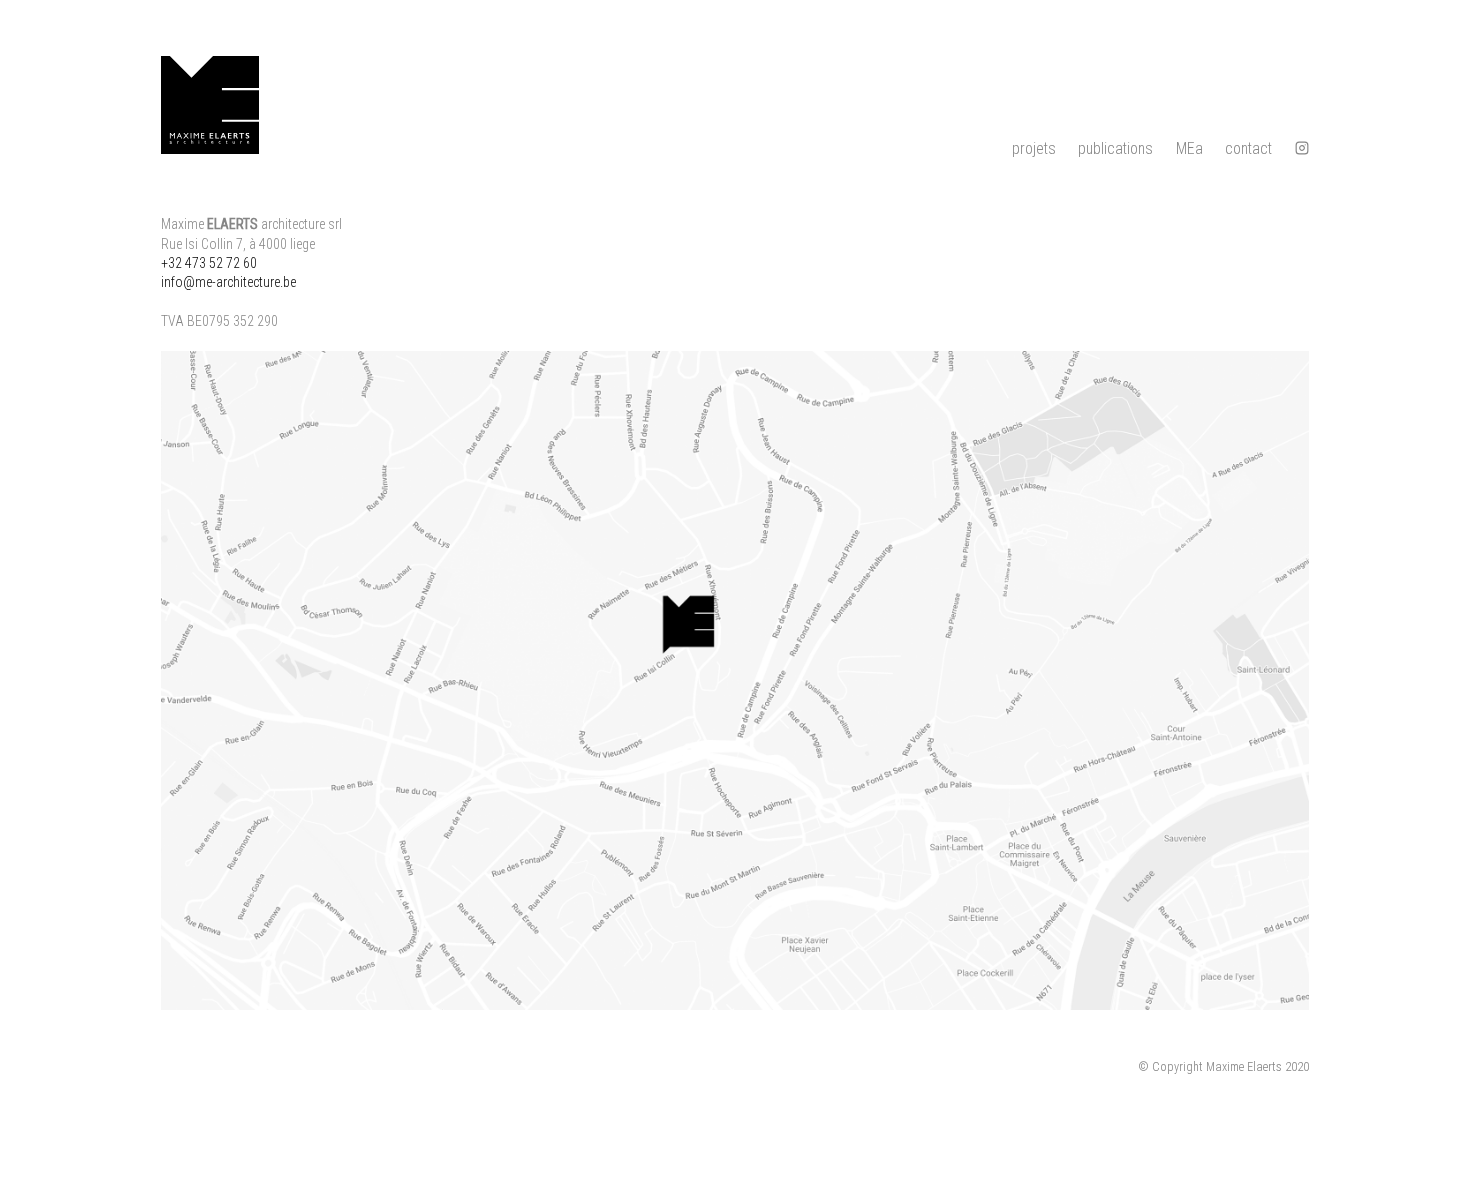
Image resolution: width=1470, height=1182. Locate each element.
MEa (1189, 148)
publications (1115, 148)
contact (1248, 148)
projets (1034, 148)
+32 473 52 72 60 (209, 263)
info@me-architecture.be (228, 282)
